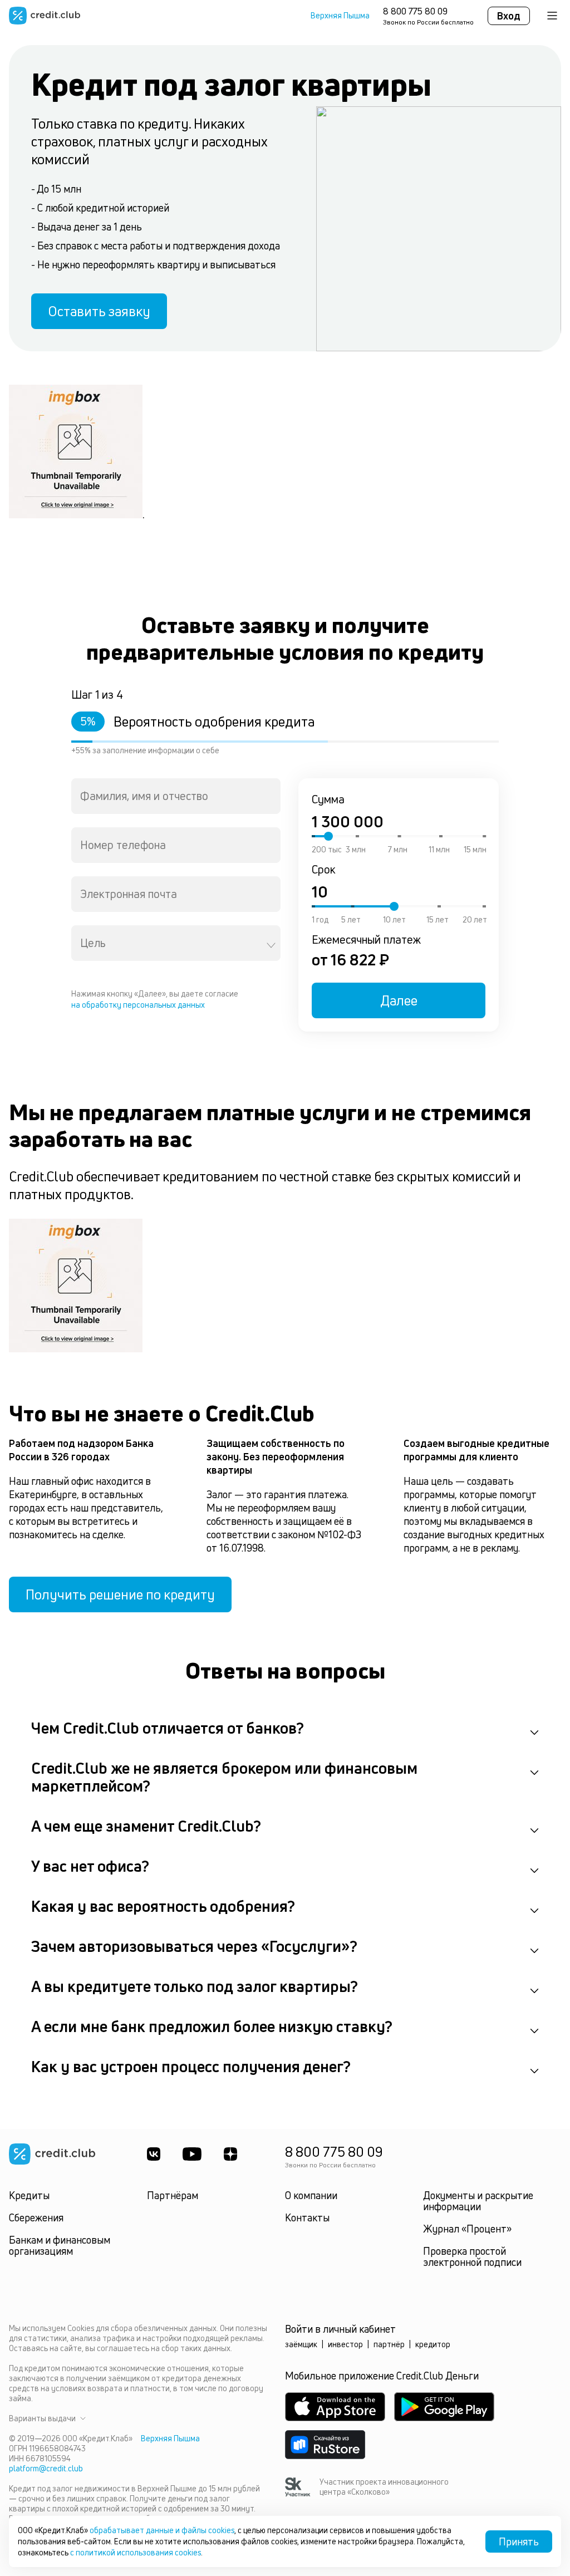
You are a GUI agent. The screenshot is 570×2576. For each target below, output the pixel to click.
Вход (509, 16)
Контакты (307, 2217)
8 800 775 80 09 (415, 11)
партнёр (389, 2344)
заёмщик (301, 2344)
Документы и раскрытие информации (478, 2201)
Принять (519, 2541)
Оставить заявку (99, 311)
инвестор (345, 2344)
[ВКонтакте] (154, 2154)
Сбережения (36, 2217)
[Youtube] (192, 2154)
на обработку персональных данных (138, 1005)
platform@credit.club (46, 2468)
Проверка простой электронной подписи (472, 2256)
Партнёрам (173, 2195)
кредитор (433, 2344)
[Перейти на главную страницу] (45, 16)
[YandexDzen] (230, 2154)
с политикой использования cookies (136, 2552)
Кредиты (29, 2195)
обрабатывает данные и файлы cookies (162, 2530)
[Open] (271, 945)
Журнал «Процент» (467, 2229)
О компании (311, 2195)
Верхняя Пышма (340, 16)
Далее (399, 1000)
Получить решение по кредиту (120, 1594)
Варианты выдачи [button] (42, 2418)
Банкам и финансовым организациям (60, 2245)
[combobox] (176, 796)
